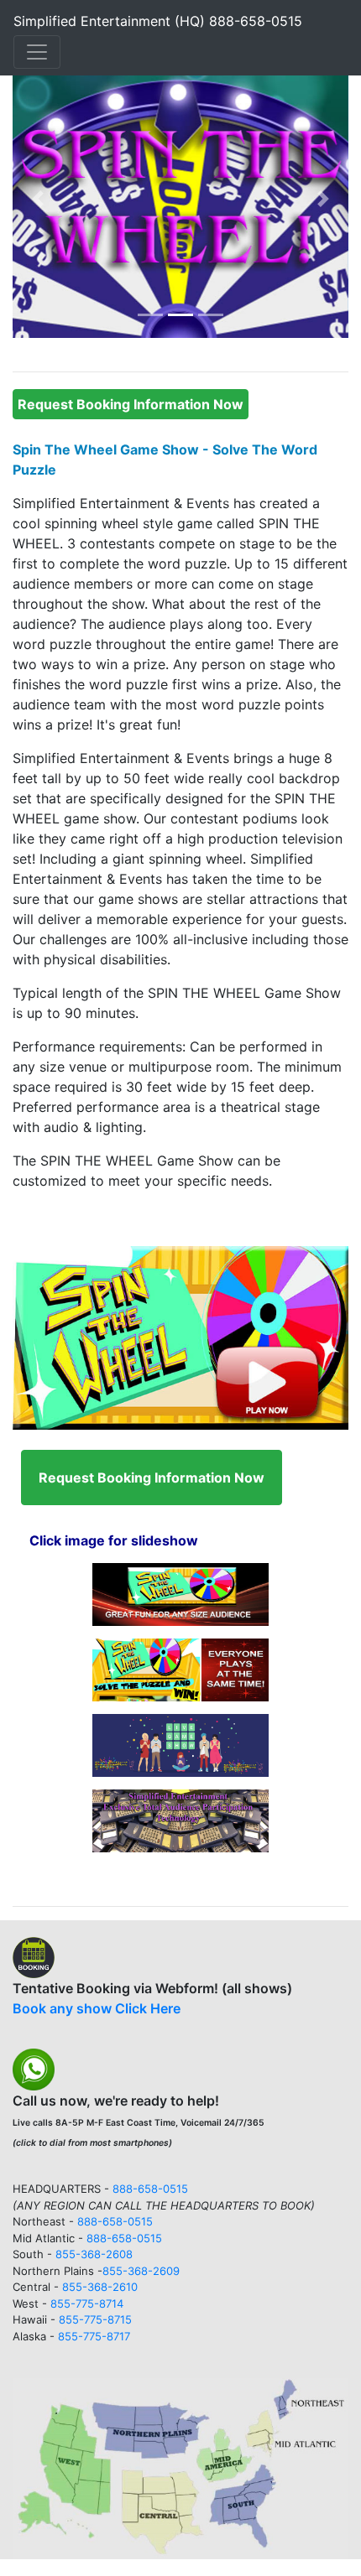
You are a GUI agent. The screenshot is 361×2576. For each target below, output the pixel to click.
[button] (38, 198)
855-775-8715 (95, 2319)
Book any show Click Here (97, 2008)
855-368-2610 (100, 2287)
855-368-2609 (141, 2271)
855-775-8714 (87, 2303)
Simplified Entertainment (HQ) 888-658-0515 (158, 21)
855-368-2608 (94, 2254)
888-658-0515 (150, 2189)
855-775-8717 (94, 2336)
